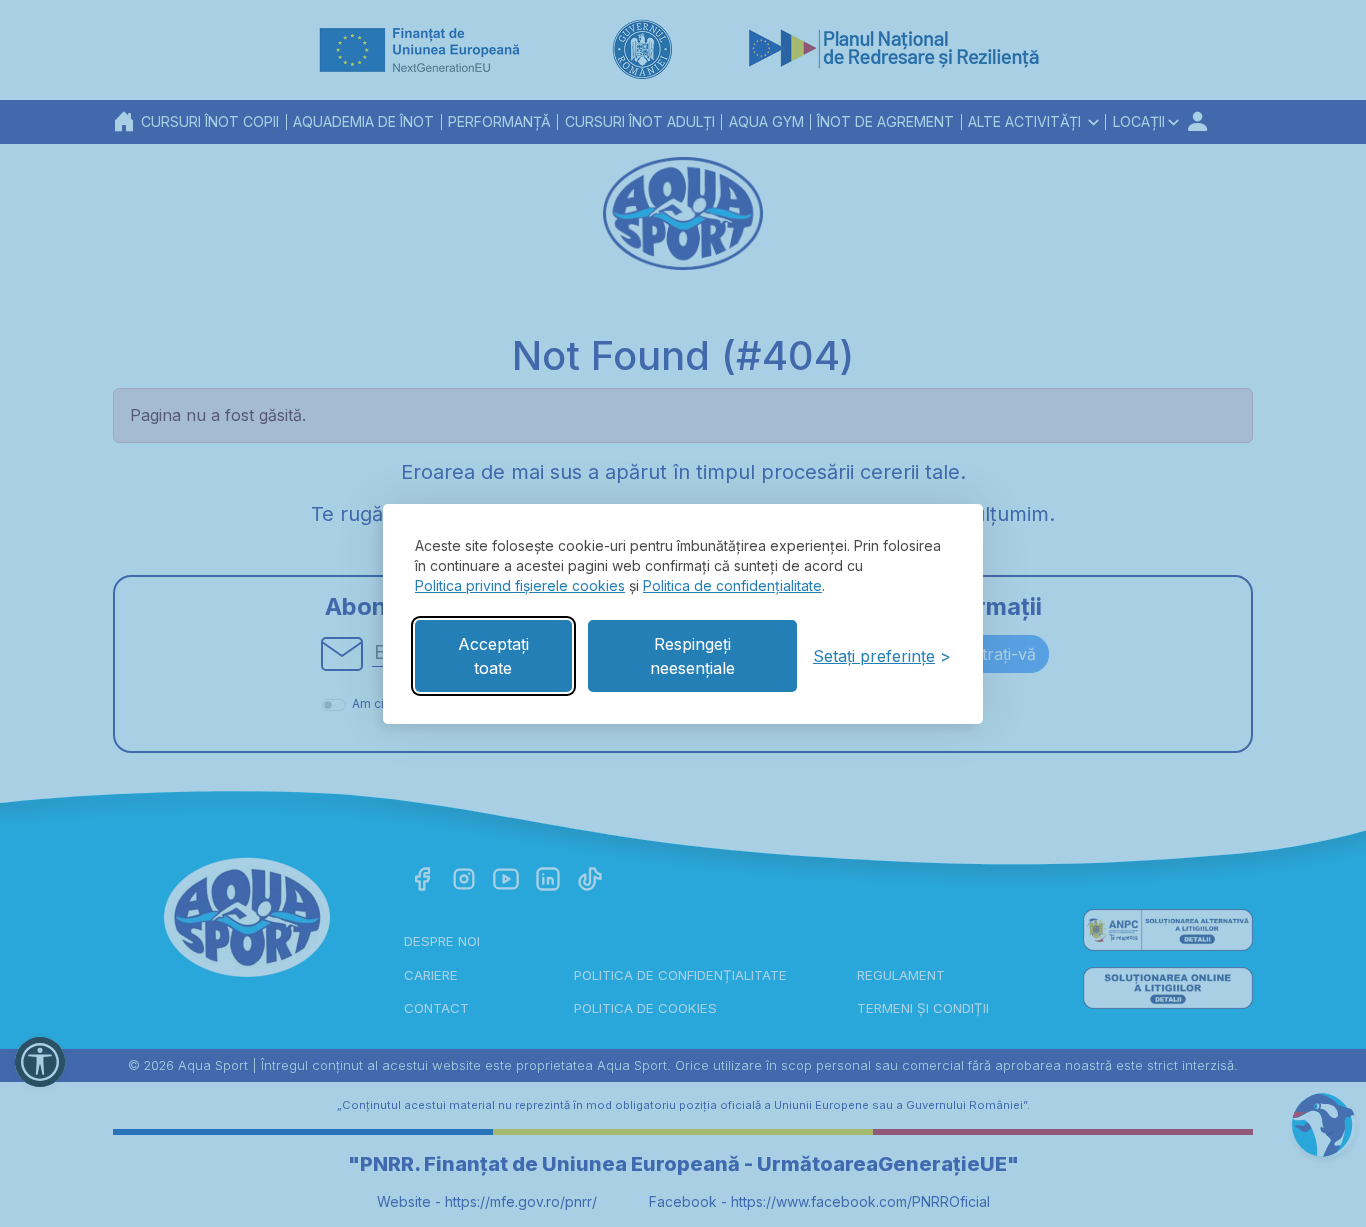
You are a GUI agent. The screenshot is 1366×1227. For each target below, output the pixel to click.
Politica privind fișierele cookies (520, 585)
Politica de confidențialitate (732, 585)
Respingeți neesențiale (692, 656)
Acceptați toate (493, 656)
